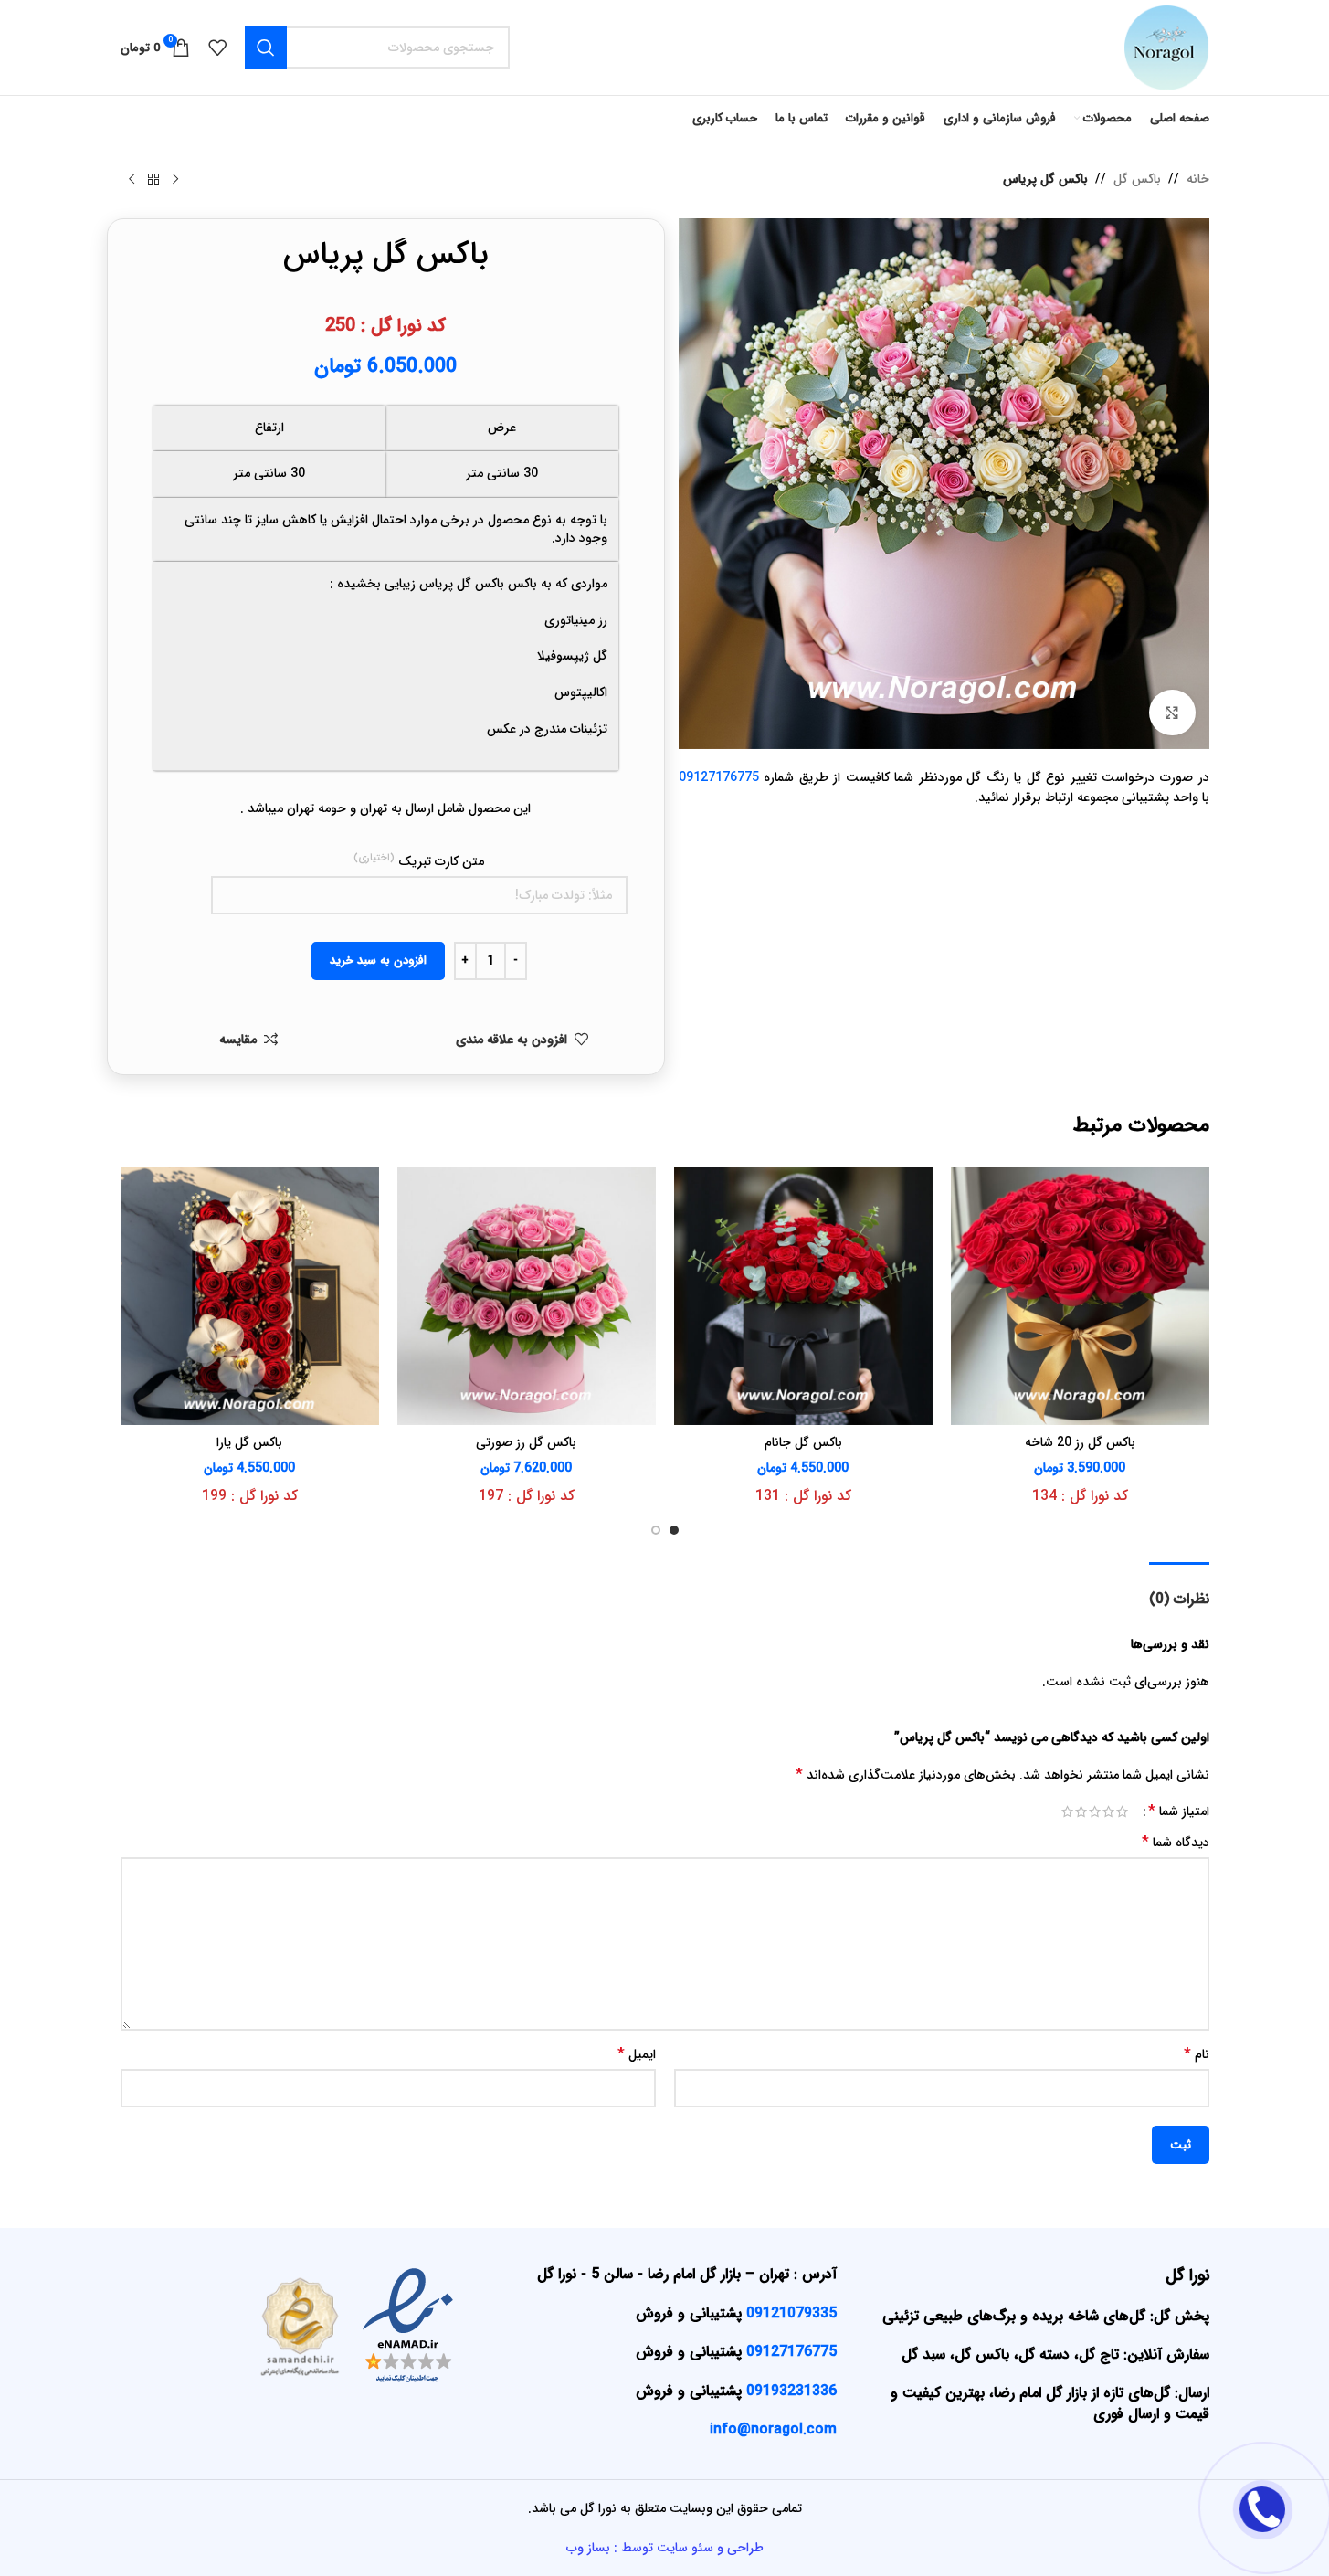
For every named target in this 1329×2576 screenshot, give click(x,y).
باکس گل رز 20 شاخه (1080, 1442)
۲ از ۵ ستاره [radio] (1108, 1811)
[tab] (1179, 1590)
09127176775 (719, 777)
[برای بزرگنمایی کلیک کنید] (1172, 713)
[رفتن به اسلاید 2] (656, 1530)
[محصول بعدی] (132, 180)
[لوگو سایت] (1166, 47)
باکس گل (1137, 179)
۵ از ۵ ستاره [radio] (1067, 1811)
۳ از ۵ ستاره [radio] (1095, 1811)
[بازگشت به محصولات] (153, 180)
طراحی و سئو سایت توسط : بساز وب (665, 2548)
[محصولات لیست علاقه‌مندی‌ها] (217, 48)
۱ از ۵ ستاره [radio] (1122, 1811)
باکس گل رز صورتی (526, 1442)
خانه (1198, 179)
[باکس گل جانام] (803, 1296)
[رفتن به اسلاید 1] (674, 1530)
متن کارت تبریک (419, 861)
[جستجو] (266, 48)
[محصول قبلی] (175, 180)
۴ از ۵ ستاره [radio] (1081, 1811)
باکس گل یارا (249, 1442)
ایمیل (637, 2054)
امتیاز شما (1179, 1811)
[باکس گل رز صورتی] (527, 1296)
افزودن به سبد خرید (378, 961)
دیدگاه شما (1176, 1842)
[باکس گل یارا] (250, 1296)
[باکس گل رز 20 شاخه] (1080, 1296)
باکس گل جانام (803, 1442)
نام (1197, 2054)
